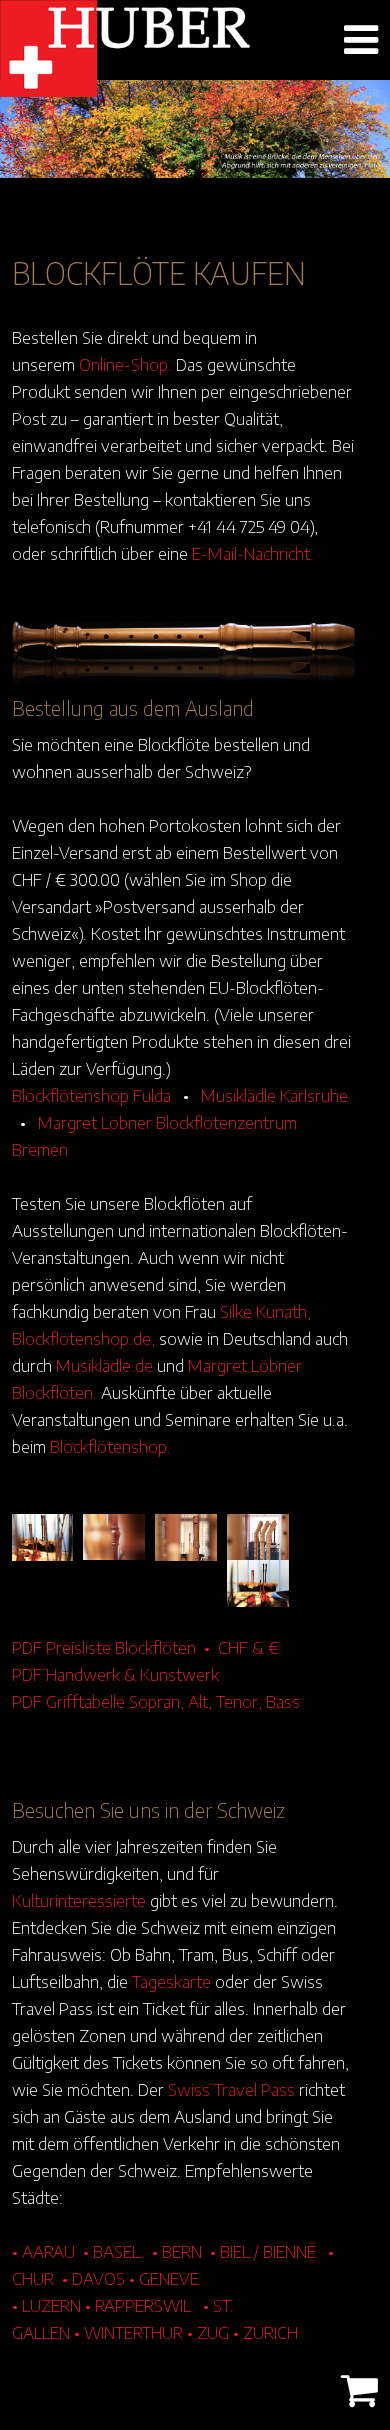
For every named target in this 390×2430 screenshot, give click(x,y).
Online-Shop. (125, 364)
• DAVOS (93, 2278)
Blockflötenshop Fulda (91, 1095)
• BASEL (111, 2251)
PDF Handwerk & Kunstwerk (115, 1674)
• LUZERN (46, 2305)
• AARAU (43, 2251)
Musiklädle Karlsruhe (274, 1095)
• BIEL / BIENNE (263, 2251)
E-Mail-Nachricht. (253, 553)
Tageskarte (171, 1981)
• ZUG (208, 2332)
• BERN (177, 2251)
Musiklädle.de (104, 1365)
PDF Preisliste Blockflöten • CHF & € (145, 1647)
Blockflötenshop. (110, 1446)
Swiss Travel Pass (231, 2089)
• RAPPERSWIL (138, 2305)
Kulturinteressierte (79, 1900)
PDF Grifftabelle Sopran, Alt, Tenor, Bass (156, 1701)
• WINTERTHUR (128, 2332)
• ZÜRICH (265, 2332)
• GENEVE (164, 2278)
